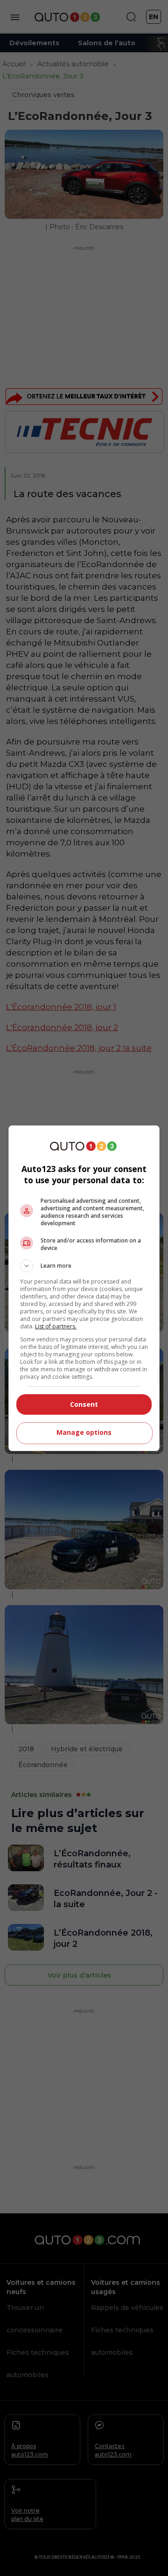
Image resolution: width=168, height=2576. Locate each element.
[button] (84, 1266)
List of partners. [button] (56, 1326)
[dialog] (84, 1288)
